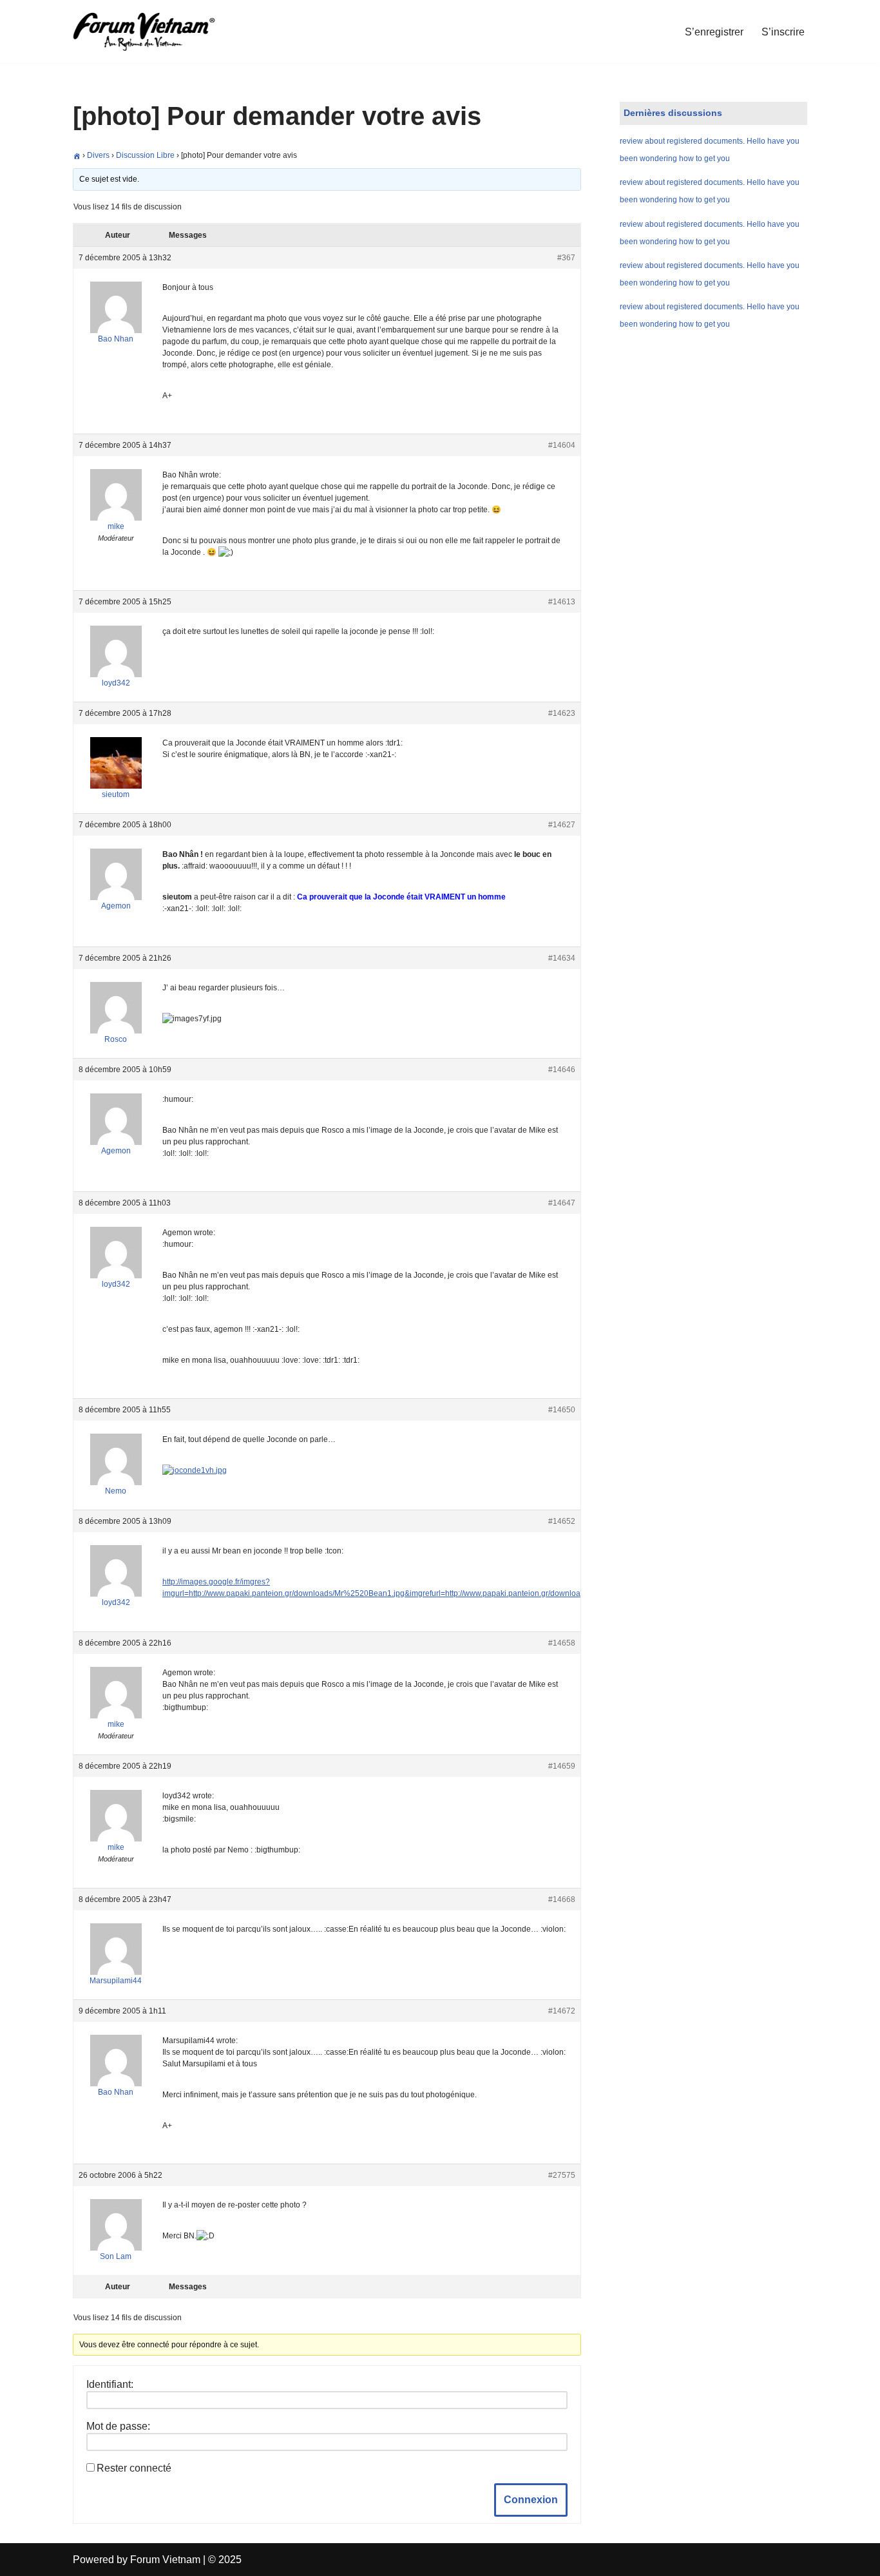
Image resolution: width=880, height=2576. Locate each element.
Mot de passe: (118, 2426)
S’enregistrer (714, 32)
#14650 (562, 1410)
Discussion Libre (145, 155)
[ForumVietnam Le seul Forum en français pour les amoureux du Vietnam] (153, 32)
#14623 (562, 713)
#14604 (562, 445)
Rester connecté (134, 2468)
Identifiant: (110, 2384)
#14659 (562, 1766)
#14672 (562, 2011)
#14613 (562, 602)
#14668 (562, 1899)
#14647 (562, 1203)
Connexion (531, 2500)
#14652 (562, 1521)
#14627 (562, 825)
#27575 (562, 2175)
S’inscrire (783, 32)
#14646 (562, 1070)
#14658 (562, 1643)
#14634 (562, 958)
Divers (98, 155)
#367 (566, 258)
